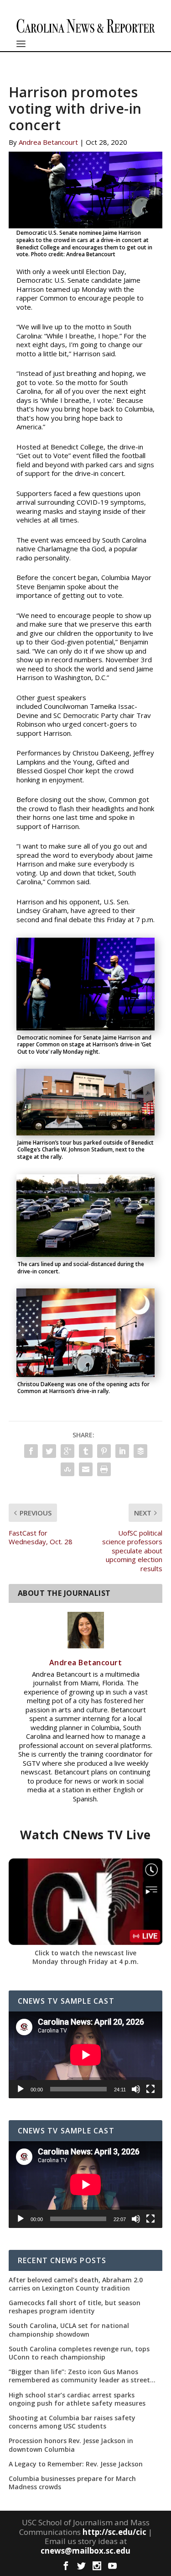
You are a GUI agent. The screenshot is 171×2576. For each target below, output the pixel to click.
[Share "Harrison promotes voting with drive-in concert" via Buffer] (140, 1451)
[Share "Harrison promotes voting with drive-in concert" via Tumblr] (86, 1451)
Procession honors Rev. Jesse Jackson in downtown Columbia (71, 2445)
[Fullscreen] (150, 2089)
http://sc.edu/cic (114, 2532)
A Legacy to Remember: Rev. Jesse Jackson (76, 2464)
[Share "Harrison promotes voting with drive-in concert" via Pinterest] (104, 1451)
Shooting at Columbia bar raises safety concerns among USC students (72, 2422)
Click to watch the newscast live (85, 1953)
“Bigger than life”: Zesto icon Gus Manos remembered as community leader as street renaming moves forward (79, 2376)
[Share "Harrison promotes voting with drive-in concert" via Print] (104, 1469)
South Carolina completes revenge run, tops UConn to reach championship (79, 2353)
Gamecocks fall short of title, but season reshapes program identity (75, 2307)
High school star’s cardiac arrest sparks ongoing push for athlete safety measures (77, 2399)
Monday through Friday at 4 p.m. (85, 1961)
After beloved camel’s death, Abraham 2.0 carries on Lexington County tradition (76, 2284)
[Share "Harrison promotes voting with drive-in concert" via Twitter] (49, 1451)
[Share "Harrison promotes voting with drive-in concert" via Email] (86, 1469)
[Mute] (136, 2089)
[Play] (21, 2089)
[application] (86, 2055)
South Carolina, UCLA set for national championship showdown (69, 2330)
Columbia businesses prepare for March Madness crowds (72, 2483)
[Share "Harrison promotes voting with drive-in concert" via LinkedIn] (122, 1451)
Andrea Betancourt (48, 142)
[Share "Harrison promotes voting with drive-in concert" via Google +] (67, 1451)
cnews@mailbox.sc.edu (85, 2551)
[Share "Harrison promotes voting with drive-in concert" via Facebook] (31, 1451)
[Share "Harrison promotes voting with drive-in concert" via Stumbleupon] (67, 1469)
